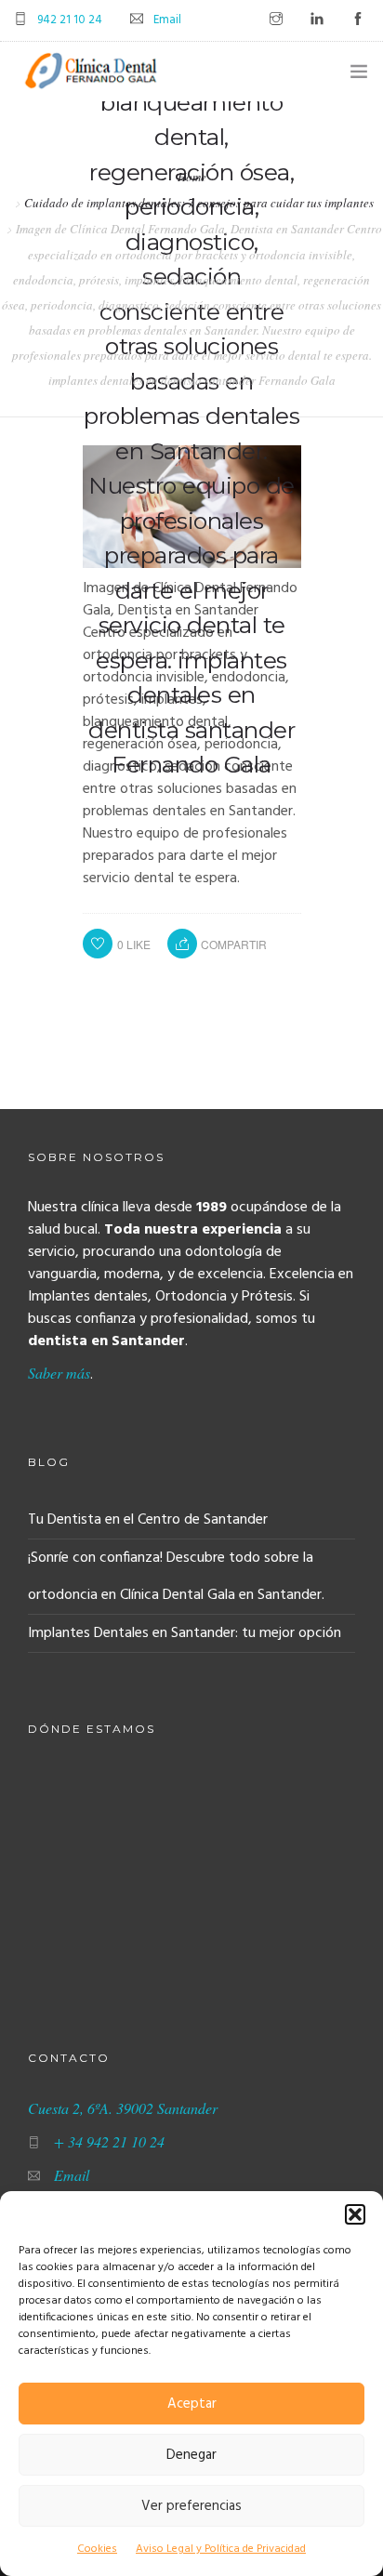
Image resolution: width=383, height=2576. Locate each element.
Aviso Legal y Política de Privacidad (221, 2549)
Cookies (97, 2549)
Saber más (59, 1373)
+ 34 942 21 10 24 (109, 2141)
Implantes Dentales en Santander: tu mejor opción (185, 1633)
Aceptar (192, 2404)
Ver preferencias (191, 2506)
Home (192, 177)
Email (167, 20)
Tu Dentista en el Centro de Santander (148, 1520)
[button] (355, 2214)
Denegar (191, 2455)
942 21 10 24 (70, 20)
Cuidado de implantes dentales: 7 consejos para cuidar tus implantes (199, 203)
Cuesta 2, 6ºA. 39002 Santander (123, 2108)
